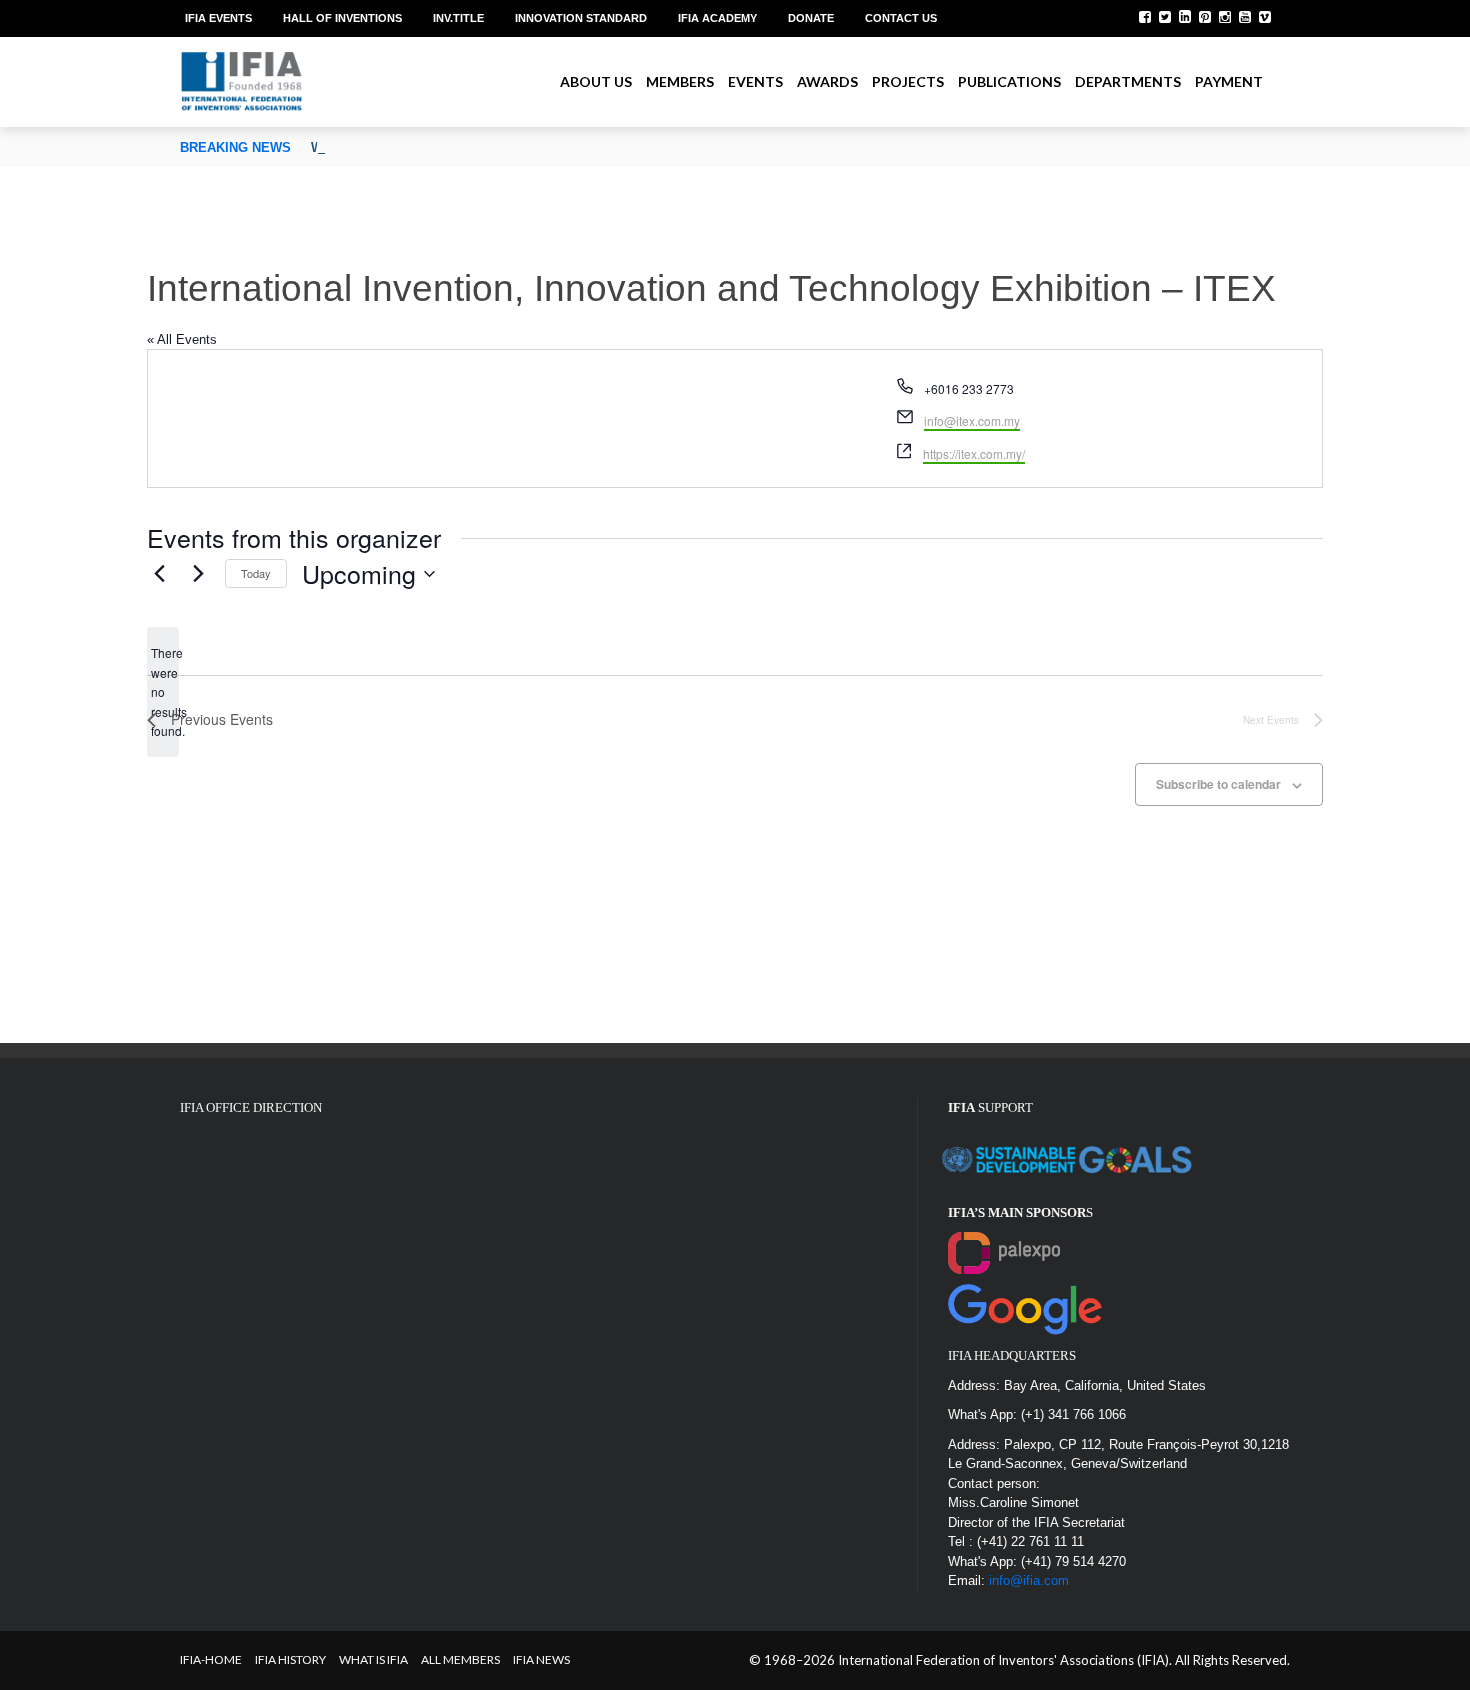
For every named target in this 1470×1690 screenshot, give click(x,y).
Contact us (901, 18)
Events (755, 81)
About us (596, 81)
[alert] (163, 691)
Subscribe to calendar (1218, 784)
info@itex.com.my (972, 420)
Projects (908, 81)
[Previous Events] (159, 574)
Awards (827, 81)
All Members (460, 1659)
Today (256, 573)
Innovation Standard (581, 18)
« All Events (182, 339)
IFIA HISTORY (290, 1659)
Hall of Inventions (342, 18)
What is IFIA (373, 1659)
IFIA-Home (211, 1659)
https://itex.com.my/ (974, 453)
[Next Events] (198, 574)
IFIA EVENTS (218, 18)
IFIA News (541, 1659)
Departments (1128, 81)
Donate (811, 18)
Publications (1009, 81)
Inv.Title (458, 18)
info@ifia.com (1029, 1580)
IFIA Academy (717, 18)
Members (680, 81)
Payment (1229, 81)
